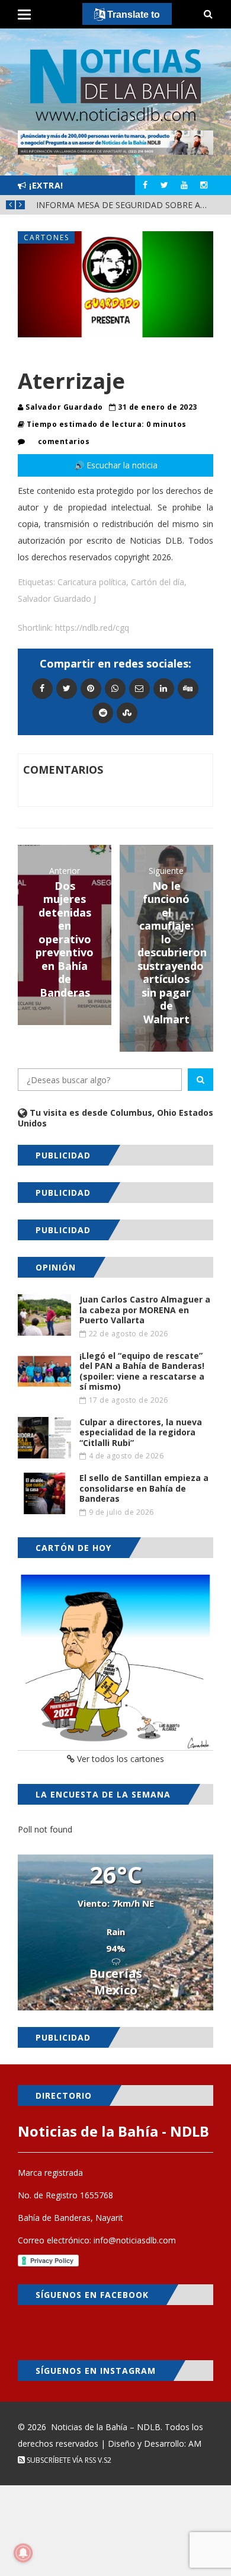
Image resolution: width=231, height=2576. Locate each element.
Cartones (46, 237)
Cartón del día (158, 582)
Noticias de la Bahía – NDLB (106, 2427)
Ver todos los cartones (119, 1759)
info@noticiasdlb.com (135, 2240)
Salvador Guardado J (57, 598)
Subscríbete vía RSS (60, 2460)
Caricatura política (92, 582)
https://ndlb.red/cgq (92, 628)
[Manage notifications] (23, 2553)
